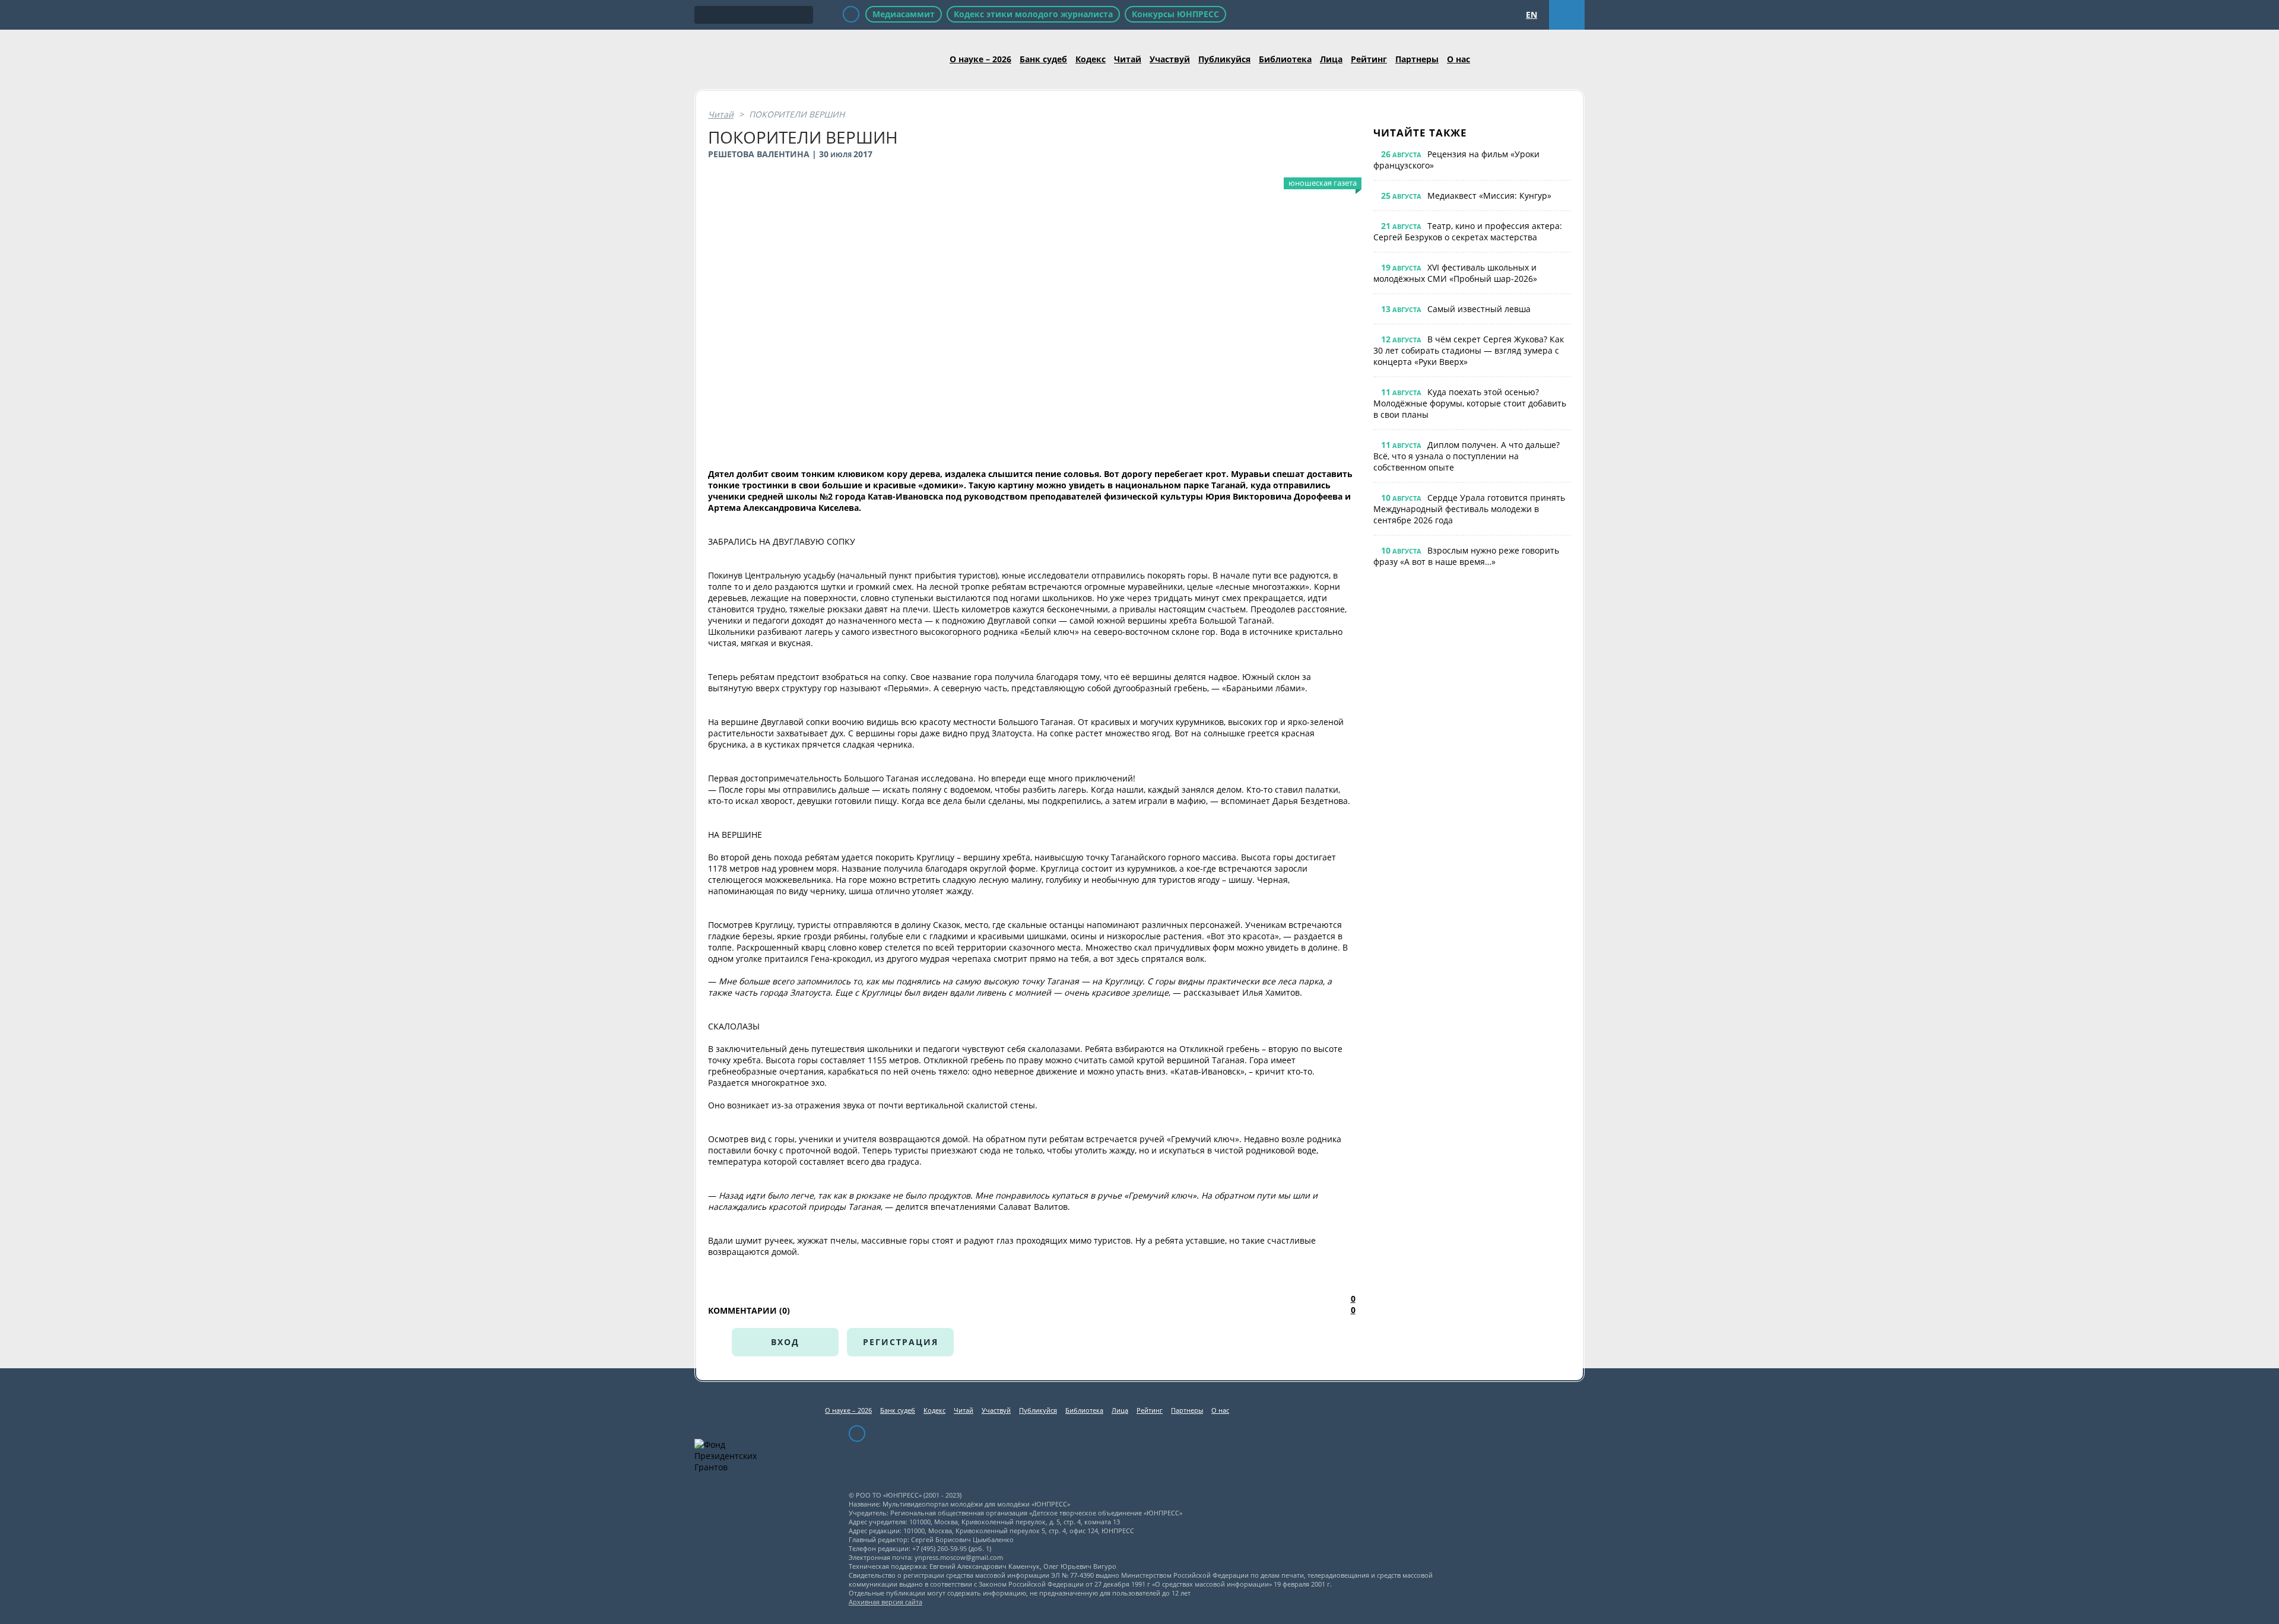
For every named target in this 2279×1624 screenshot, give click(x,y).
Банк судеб (1043, 59)
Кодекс (1091, 59)
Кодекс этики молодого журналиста (1033, 14)
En (1531, 15)
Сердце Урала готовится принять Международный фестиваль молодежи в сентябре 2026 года (1469, 509)
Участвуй (1170, 59)
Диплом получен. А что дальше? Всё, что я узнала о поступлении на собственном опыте (1467, 456)
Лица (1331, 59)
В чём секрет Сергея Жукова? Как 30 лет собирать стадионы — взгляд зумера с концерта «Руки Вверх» (1469, 350)
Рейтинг (1369, 59)
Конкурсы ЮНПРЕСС (1175, 14)
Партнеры (1417, 59)
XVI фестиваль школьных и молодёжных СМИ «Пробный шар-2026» (1455, 273)
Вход (785, 1342)
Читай (1128, 59)
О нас (1459, 59)
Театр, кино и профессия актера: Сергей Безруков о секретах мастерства (1468, 231)
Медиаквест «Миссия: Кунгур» (1489, 196)
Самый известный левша (1479, 309)
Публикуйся (1224, 59)
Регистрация (901, 1342)
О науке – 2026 (980, 59)
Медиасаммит (904, 14)
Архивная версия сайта (885, 1602)
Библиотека (1285, 59)
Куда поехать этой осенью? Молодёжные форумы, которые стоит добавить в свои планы (1470, 403)
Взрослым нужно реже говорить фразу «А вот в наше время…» (1466, 556)
